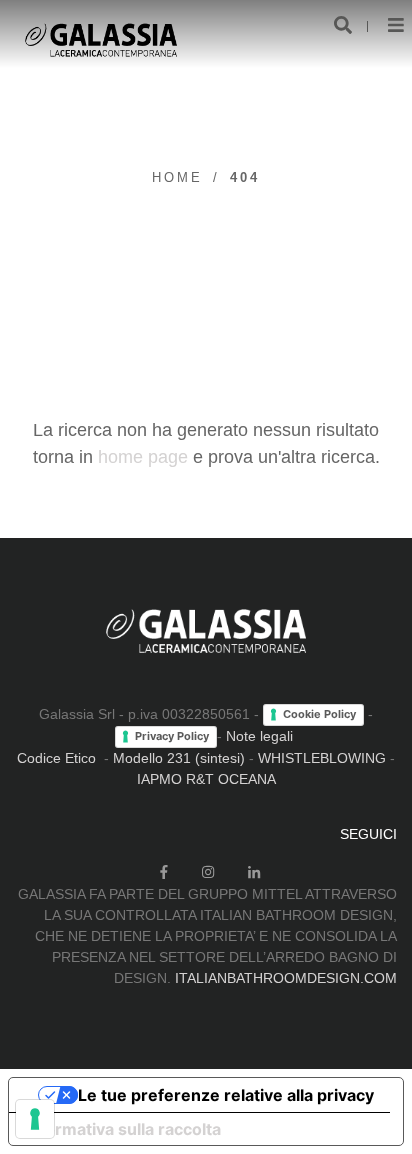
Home (177, 177)
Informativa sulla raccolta (123, 1129)
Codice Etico (56, 758)
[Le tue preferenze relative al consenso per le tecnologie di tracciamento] (35, 1119)
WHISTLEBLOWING (322, 758)
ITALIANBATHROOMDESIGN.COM (286, 978)
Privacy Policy (172, 736)
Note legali (259, 736)
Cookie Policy (319, 714)
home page (143, 457)
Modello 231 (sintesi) (179, 758)
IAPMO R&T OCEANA (206, 779)
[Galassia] (100, 40)
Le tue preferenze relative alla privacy (226, 1095)
